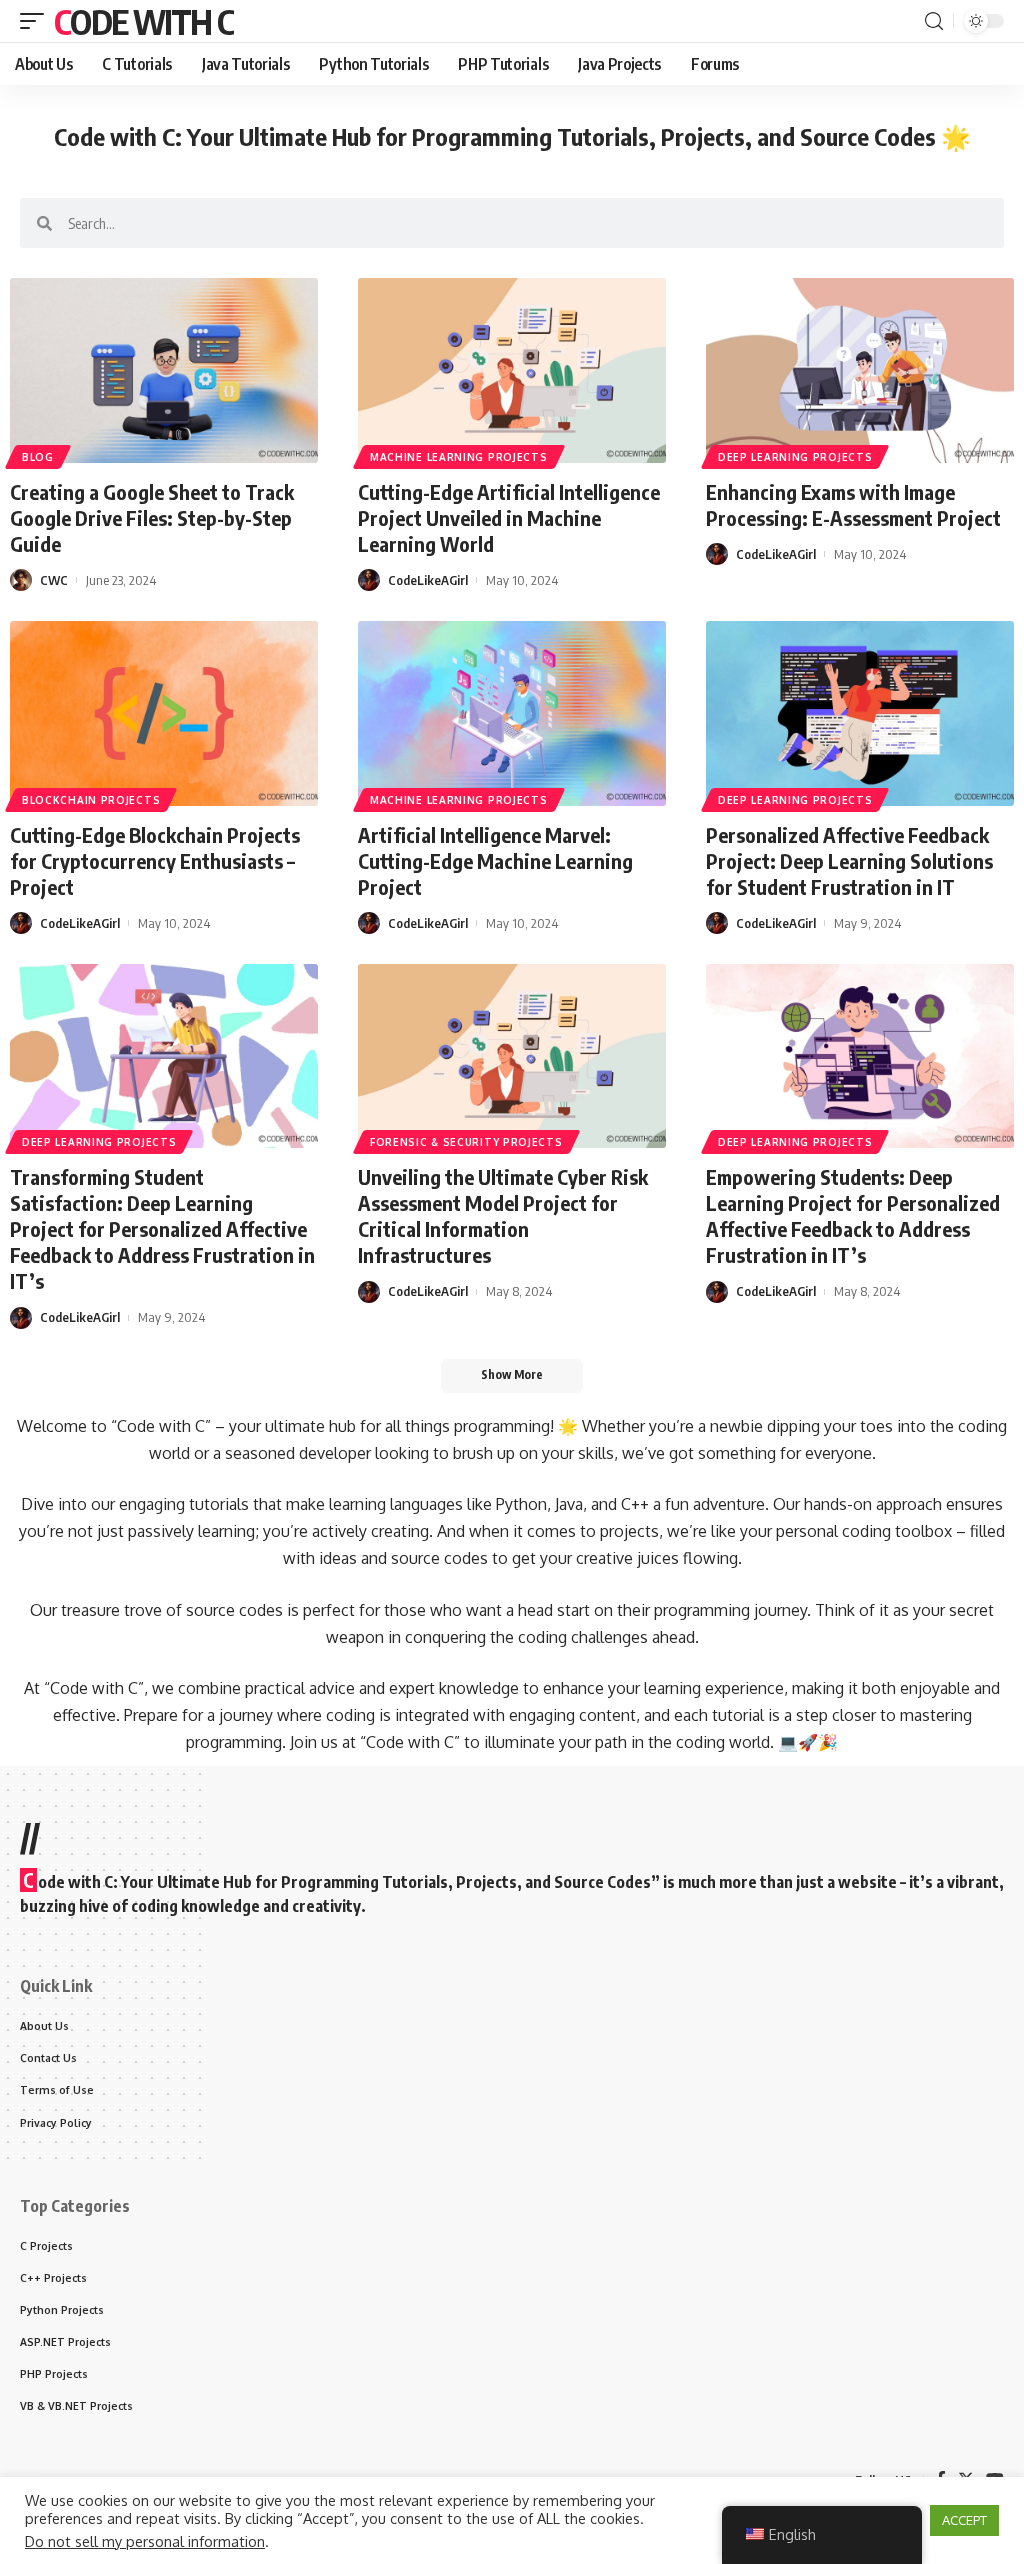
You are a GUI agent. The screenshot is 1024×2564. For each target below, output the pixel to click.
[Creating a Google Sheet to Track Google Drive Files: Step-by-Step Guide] (164, 370)
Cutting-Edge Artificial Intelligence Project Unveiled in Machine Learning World (509, 517)
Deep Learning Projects (795, 457)
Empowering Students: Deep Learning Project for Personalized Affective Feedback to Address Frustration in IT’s (853, 1215)
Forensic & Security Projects (466, 1142)
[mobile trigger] (37, 21)
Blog (38, 457)
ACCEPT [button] (964, 2520)
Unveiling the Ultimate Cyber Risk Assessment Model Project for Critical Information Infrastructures (503, 1215)
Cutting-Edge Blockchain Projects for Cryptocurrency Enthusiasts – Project (155, 860)
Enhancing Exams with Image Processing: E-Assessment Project (853, 504)
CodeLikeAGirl (428, 580)
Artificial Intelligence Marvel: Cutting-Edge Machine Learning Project (495, 860)
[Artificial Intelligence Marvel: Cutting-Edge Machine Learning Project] (512, 713)
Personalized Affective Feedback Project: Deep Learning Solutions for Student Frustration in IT (849, 860)
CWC (54, 580)
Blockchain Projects (91, 800)
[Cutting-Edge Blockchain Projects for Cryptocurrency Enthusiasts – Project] (164, 713)
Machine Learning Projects (459, 457)
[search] (934, 21)
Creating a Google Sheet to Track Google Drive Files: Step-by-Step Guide (152, 517)
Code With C (143, 21)
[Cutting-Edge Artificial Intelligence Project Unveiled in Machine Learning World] (512, 370)
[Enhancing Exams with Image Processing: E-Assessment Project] (860, 370)
